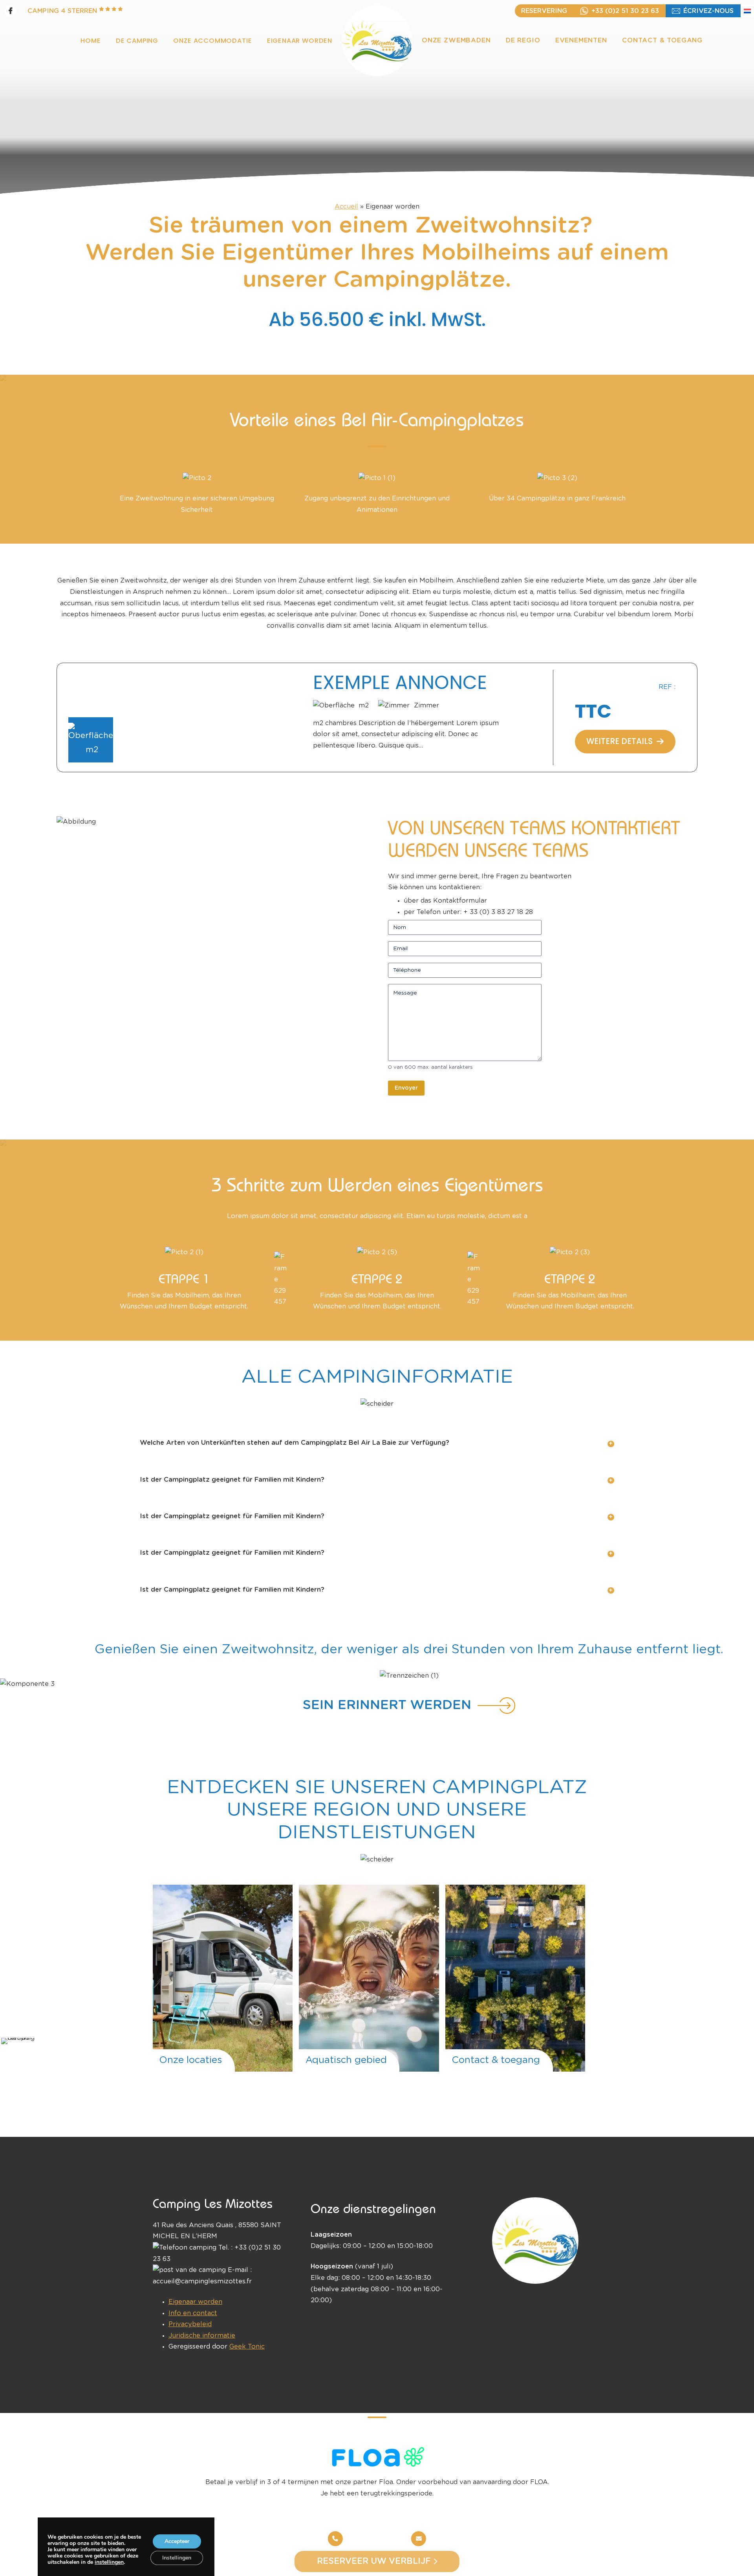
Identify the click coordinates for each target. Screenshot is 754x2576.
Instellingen (177, 2558)
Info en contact (193, 2313)
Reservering (544, 11)
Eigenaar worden (195, 2302)
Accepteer (177, 2541)
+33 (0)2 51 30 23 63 (625, 11)
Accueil (346, 207)
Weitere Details (619, 745)
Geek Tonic (247, 2347)
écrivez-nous (708, 11)
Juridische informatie (202, 2336)
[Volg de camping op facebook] (10, 11)
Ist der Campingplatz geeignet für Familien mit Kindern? (232, 1480)
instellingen (109, 2562)
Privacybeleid (190, 2324)
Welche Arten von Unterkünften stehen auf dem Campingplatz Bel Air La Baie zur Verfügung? (295, 1443)
